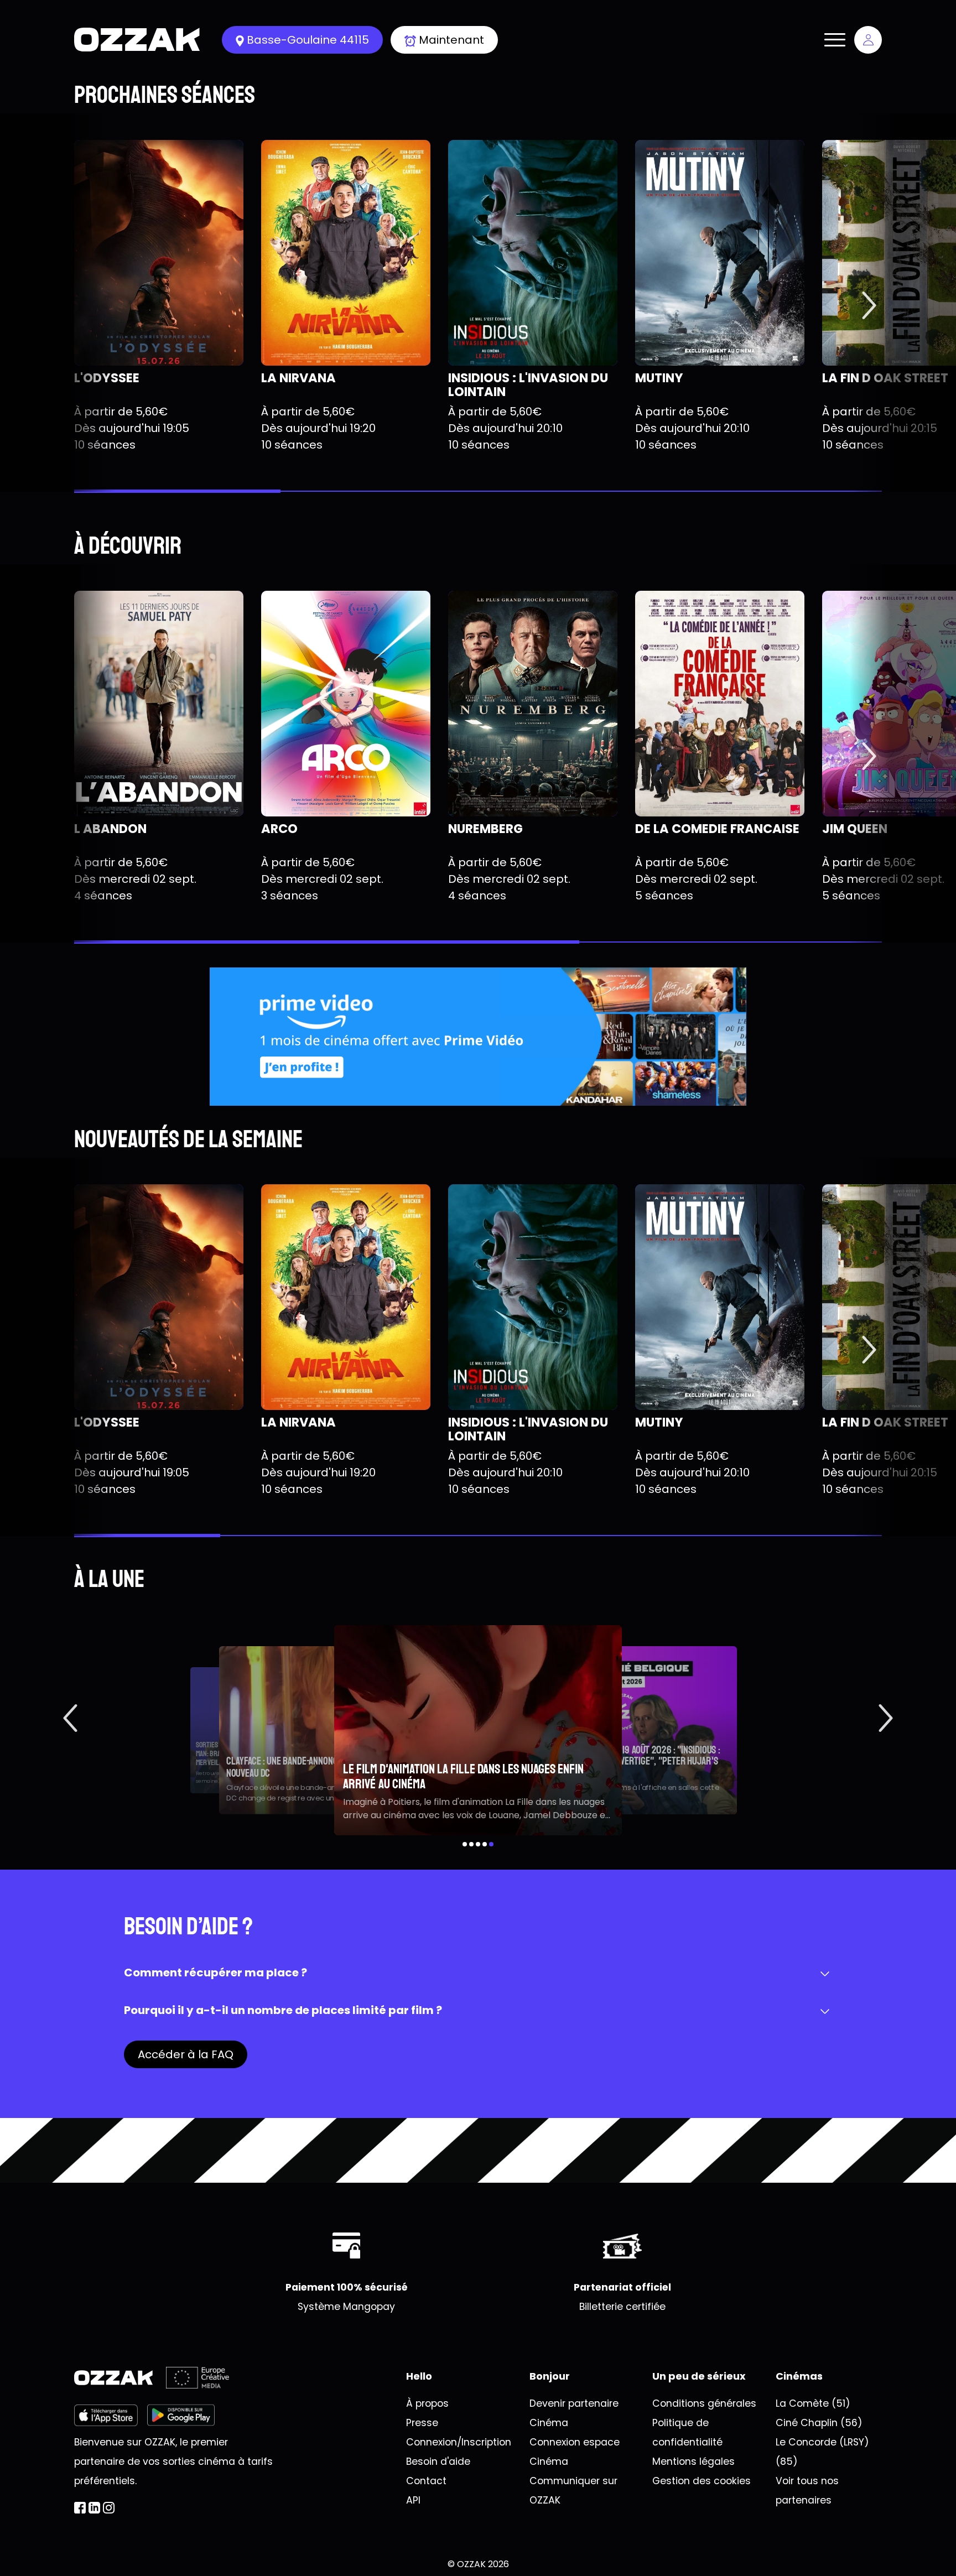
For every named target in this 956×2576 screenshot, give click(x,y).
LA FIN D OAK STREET (885, 378)
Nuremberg (485, 829)
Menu (835, 40)
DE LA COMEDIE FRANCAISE (717, 829)
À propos (427, 2403)
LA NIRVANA (298, 378)
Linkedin (94, 2508)
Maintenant (451, 40)
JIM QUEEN (855, 829)
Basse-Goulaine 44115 (308, 40)
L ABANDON (110, 829)
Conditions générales (704, 2403)
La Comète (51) (813, 2403)
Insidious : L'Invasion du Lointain (528, 385)
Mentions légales (693, 2461)
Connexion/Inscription (459, 2442)
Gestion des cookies (702, 2481)
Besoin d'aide (438, 2461)
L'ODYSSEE (107, 378)
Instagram (109, 2508)
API (413, 2500)
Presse (422, 2423)
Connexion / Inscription (868, 40)
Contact (426, 2481)
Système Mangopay (346, 2307)
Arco (279, 829)
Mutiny (659, 378)
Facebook (80, 2508)
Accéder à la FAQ (186, 2054)
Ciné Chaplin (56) (819, 2423)
